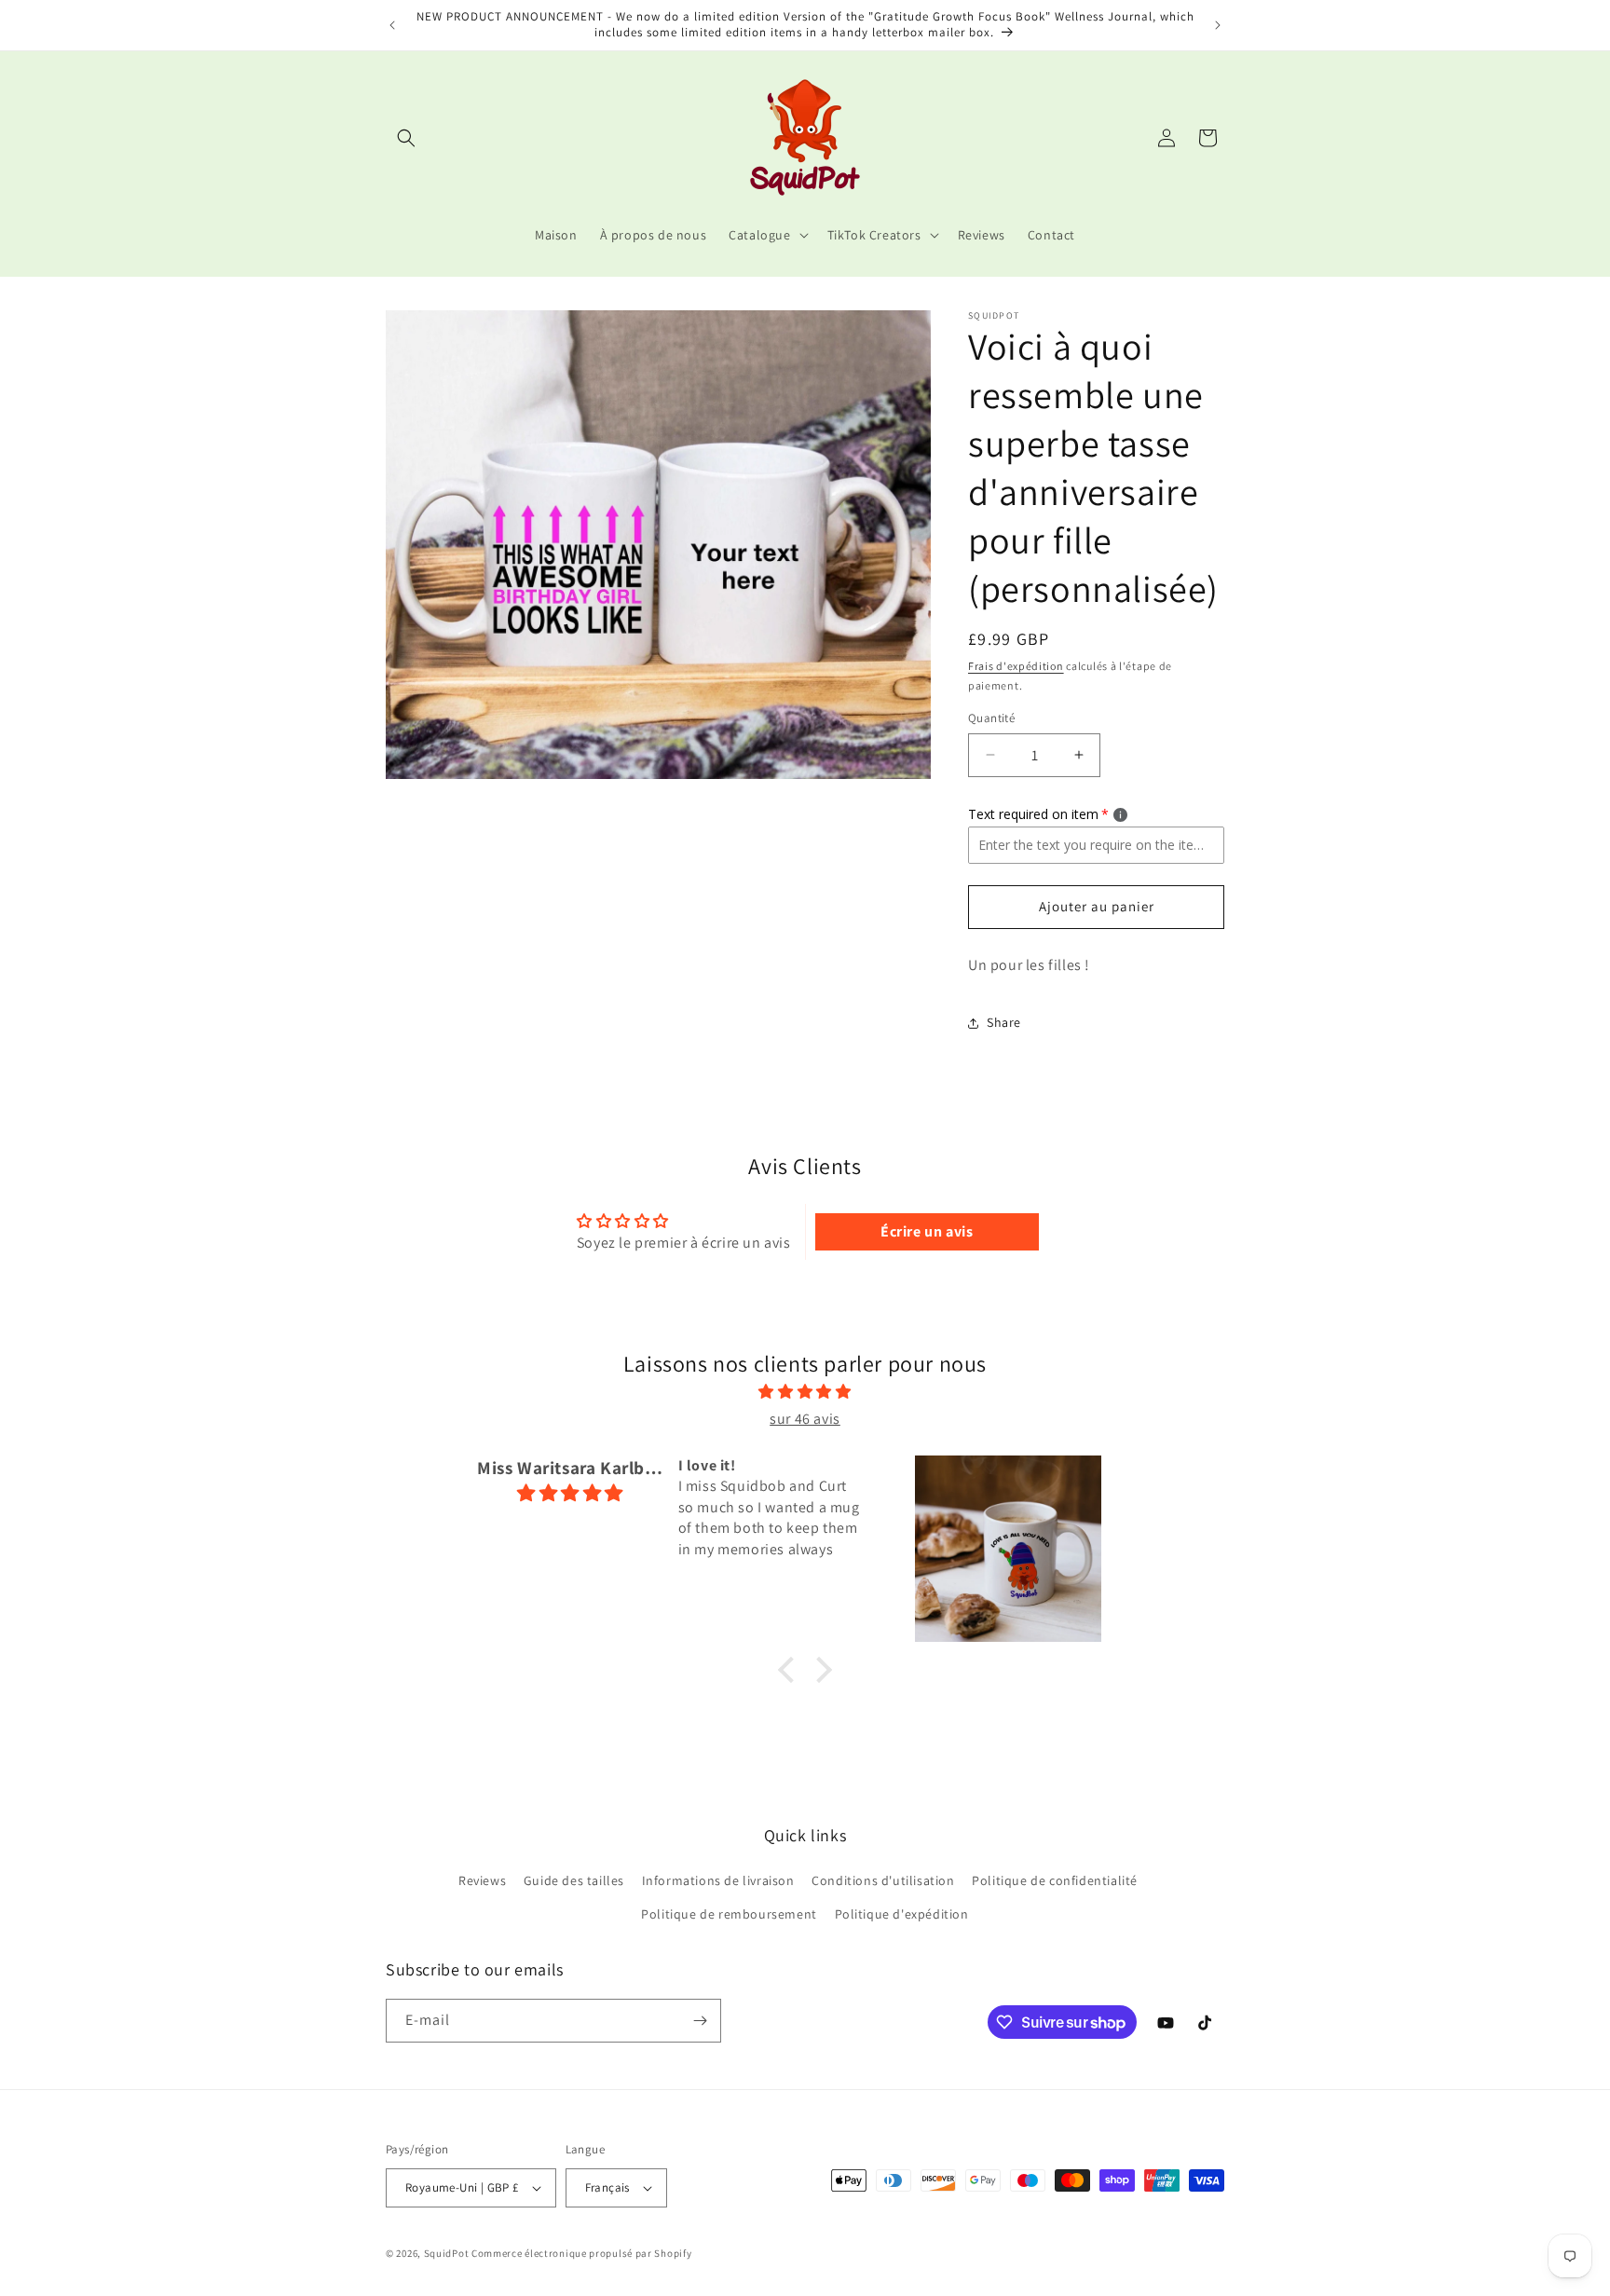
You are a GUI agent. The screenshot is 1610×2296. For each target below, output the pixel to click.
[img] (805, 1392)
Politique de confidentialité (1055, 1880)
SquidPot (447, 2253)
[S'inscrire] (700, 2021)
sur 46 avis (805, 1419)
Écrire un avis (927, 1231)
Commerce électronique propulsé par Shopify (581, 2253)
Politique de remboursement (729, 1914)
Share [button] (1004, 1022)
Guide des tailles (574, 1880)
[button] (406, 138)
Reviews (482, 1880)
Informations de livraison (718, 1880)
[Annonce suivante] (1218, 25)
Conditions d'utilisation (883, 1880)
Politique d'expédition (902, 1914)
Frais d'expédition (1016, 666)
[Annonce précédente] (392, 25)
